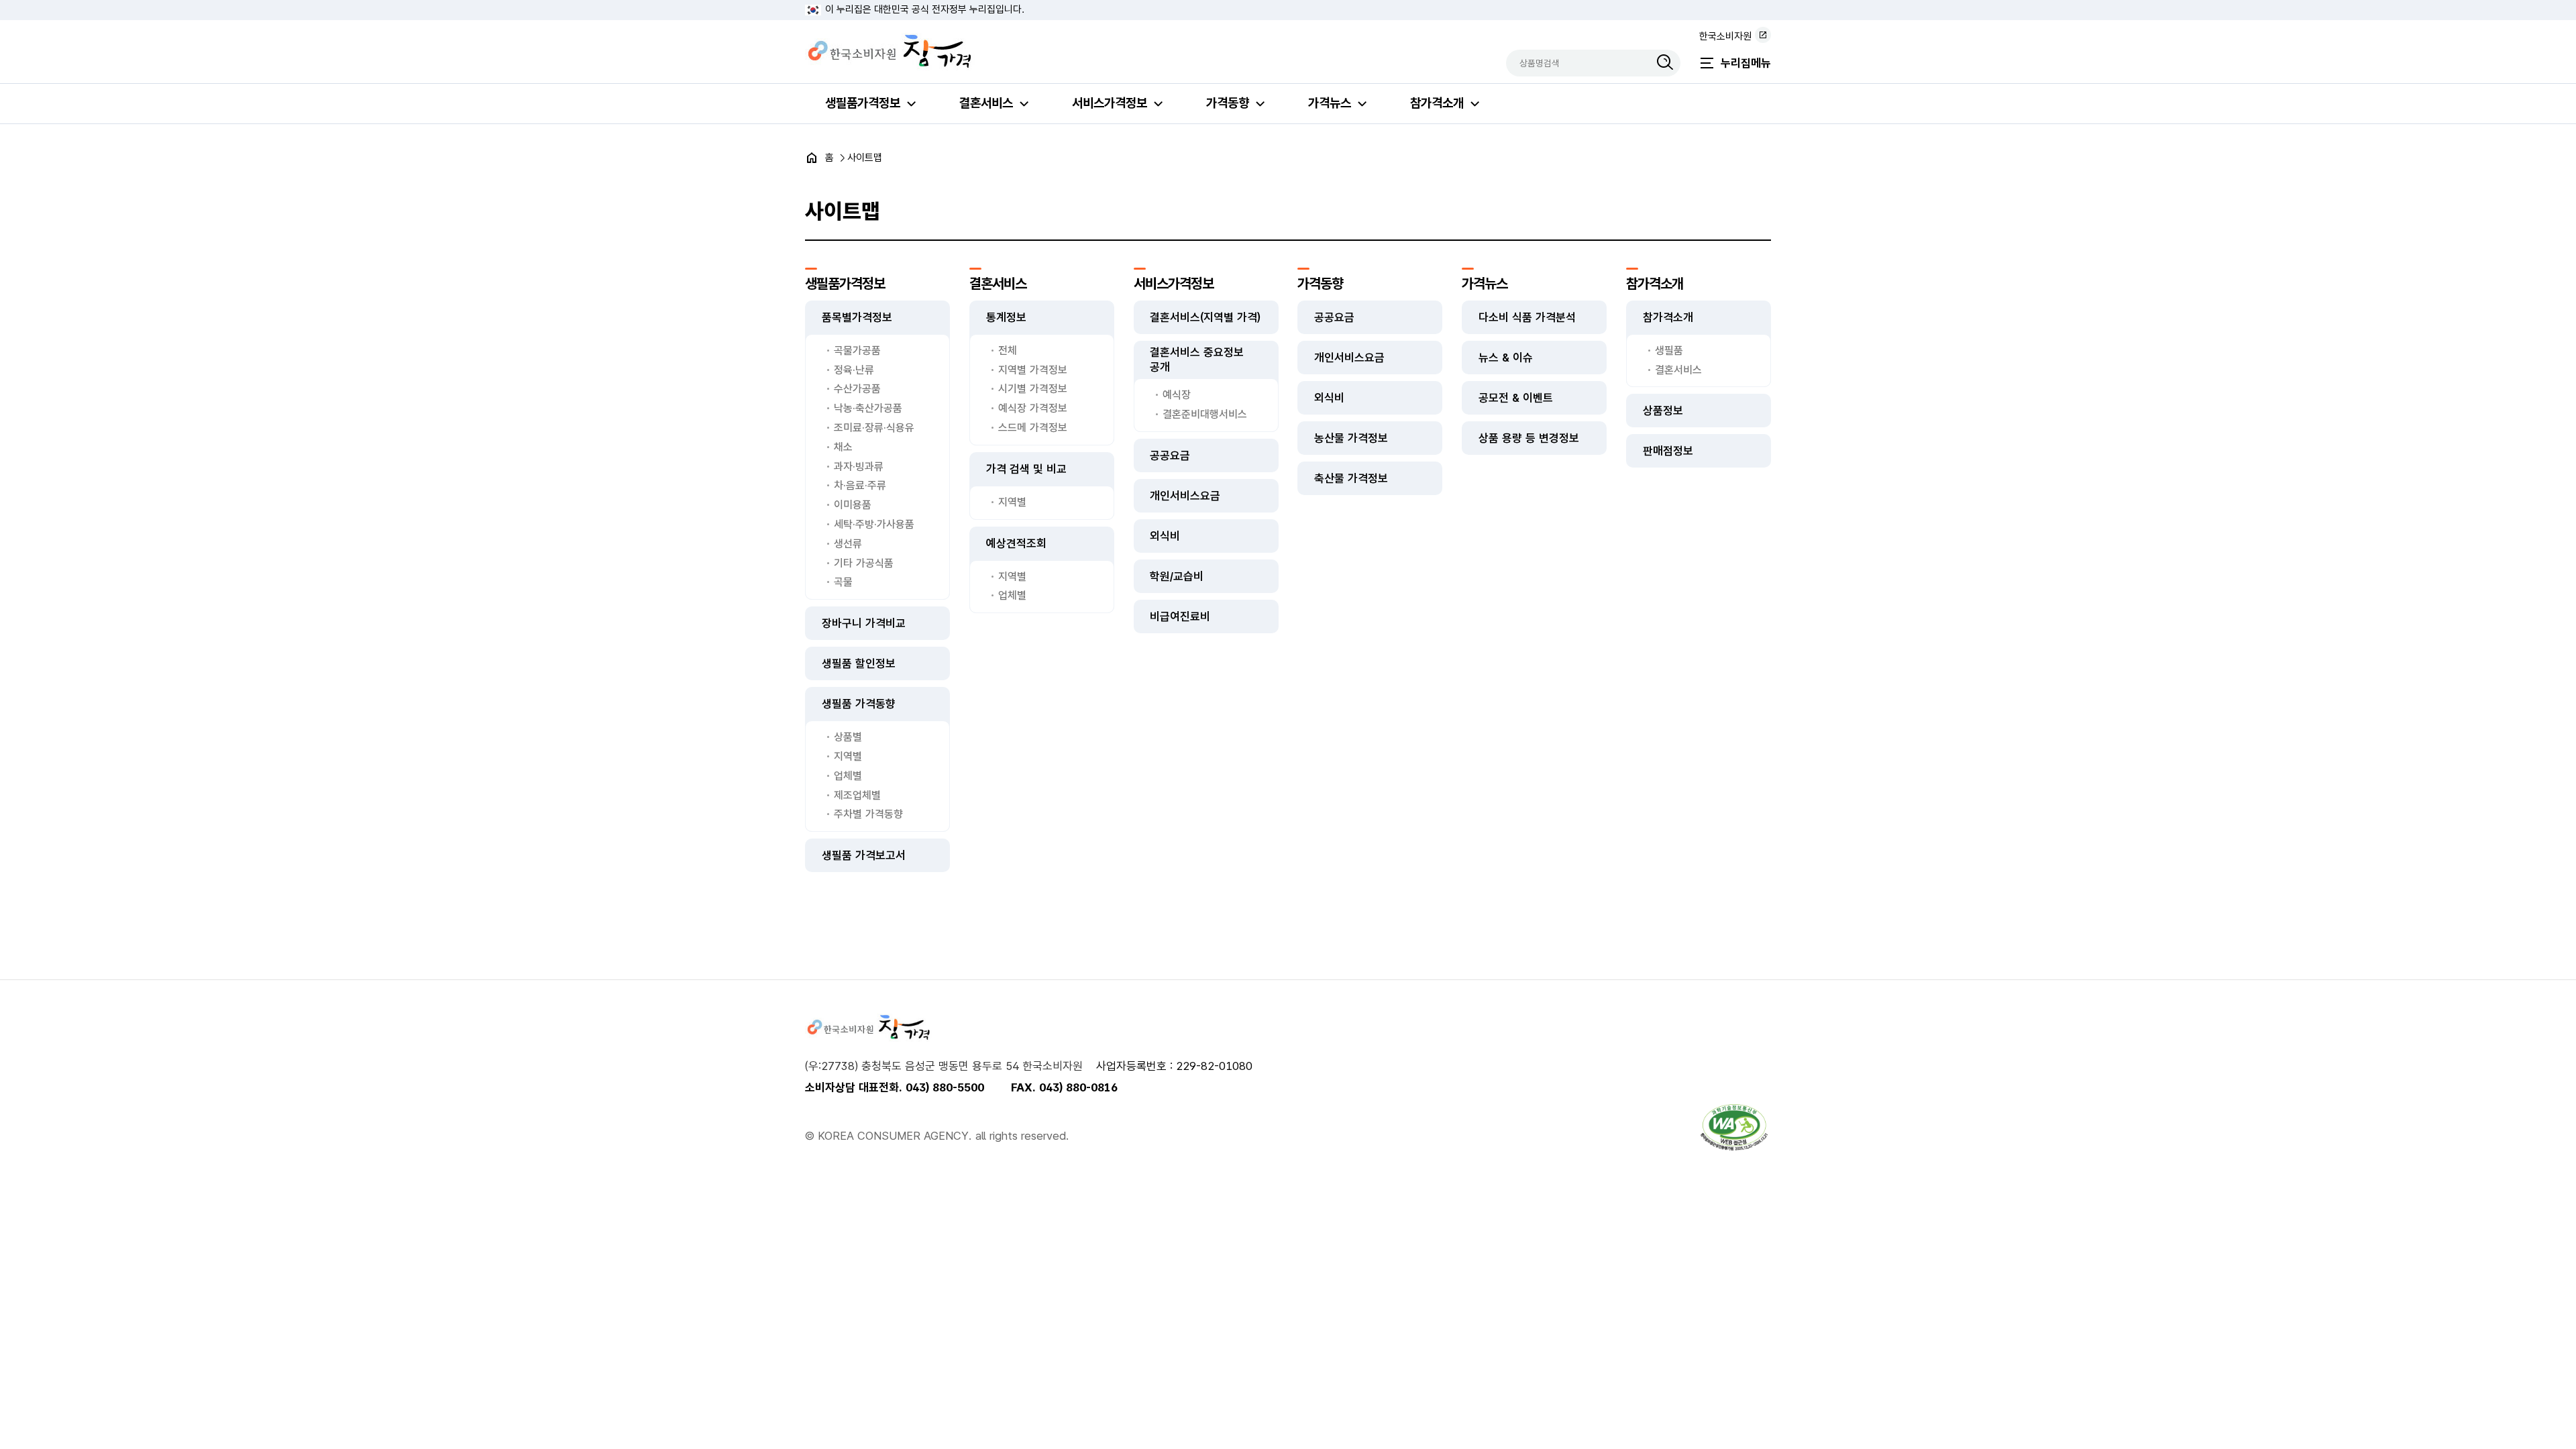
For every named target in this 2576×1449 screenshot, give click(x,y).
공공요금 (1170, 455)
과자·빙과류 (859, 467)
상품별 (848, 737)
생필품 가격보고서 (864, 855)
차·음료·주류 (860, 485)
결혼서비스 (986, 103)
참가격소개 (1437, 103)
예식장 (1177, 395)
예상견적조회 (1016, 543)
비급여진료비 (1180, 616)
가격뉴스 (1330, 103)
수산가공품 (857, 389)
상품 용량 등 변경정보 (1529, 438)
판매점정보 (1668, 451)
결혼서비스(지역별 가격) (1205, 317)
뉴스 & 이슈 (1506, 358)
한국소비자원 (1725, 36)
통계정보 (1006, 317)
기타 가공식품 (864, 563)
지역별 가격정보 (1033, 370)
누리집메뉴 (1746, 63)
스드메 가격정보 (1033, 428)
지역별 (848, 756)
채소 (843, 447)
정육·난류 (854, 370)
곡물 (843, 582)
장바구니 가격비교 (864, 623)
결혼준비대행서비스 (1205, 414)
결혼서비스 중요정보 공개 (1197, 360)
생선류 (848, 544)
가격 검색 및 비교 (1026, 469)
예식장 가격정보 (1033, 408)
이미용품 (853, 505)
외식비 (1165, 536)
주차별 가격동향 (868, 814)
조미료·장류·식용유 (874, 428)
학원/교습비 (1177, 576)
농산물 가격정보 (1351, 438)
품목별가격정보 (857, 317)
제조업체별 (857, 795)
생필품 (1669, 351)
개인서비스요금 (1185, 496)
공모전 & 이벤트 (1516, 398)
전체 (1008, 351)
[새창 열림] (1734, 1127)
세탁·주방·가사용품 (874, 524)
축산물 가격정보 (1351, 478)
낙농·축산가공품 (868, 408)
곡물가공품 (857, 351)
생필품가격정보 (863, 103)
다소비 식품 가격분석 (1527, 317)
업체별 (848, 776)
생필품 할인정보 (859, 663)
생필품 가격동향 (859, 704)
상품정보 (1663, 411)
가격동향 (1228, 103)
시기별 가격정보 (1033, 389)
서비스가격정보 (1110, 103)
